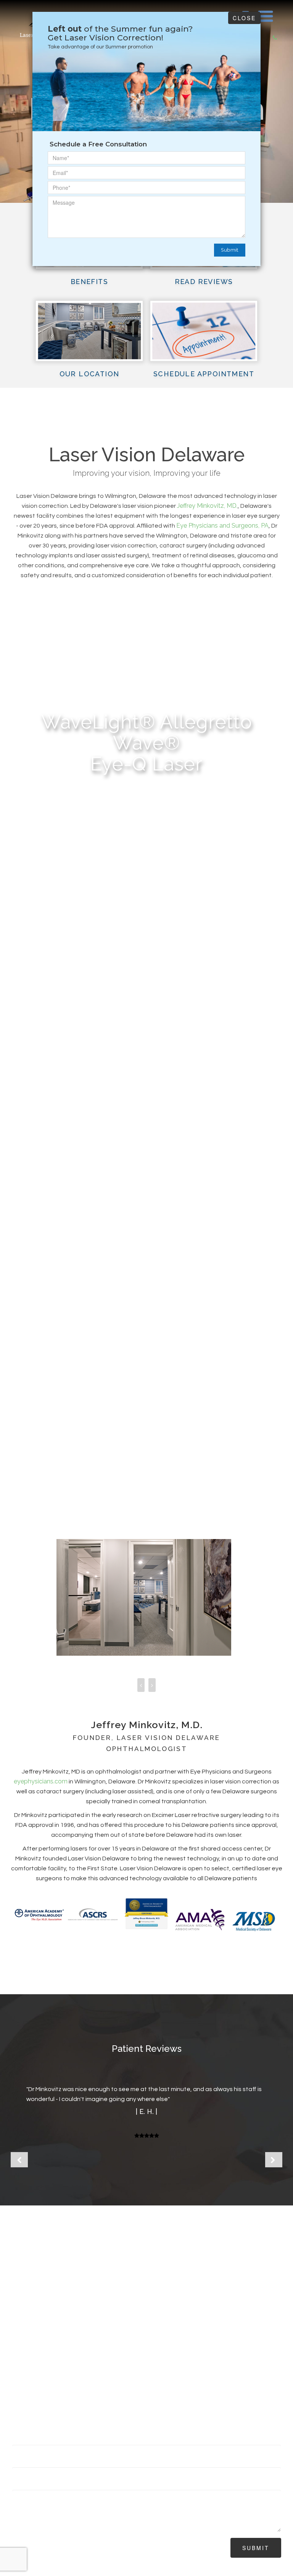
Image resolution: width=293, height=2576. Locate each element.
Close (244, 18)
